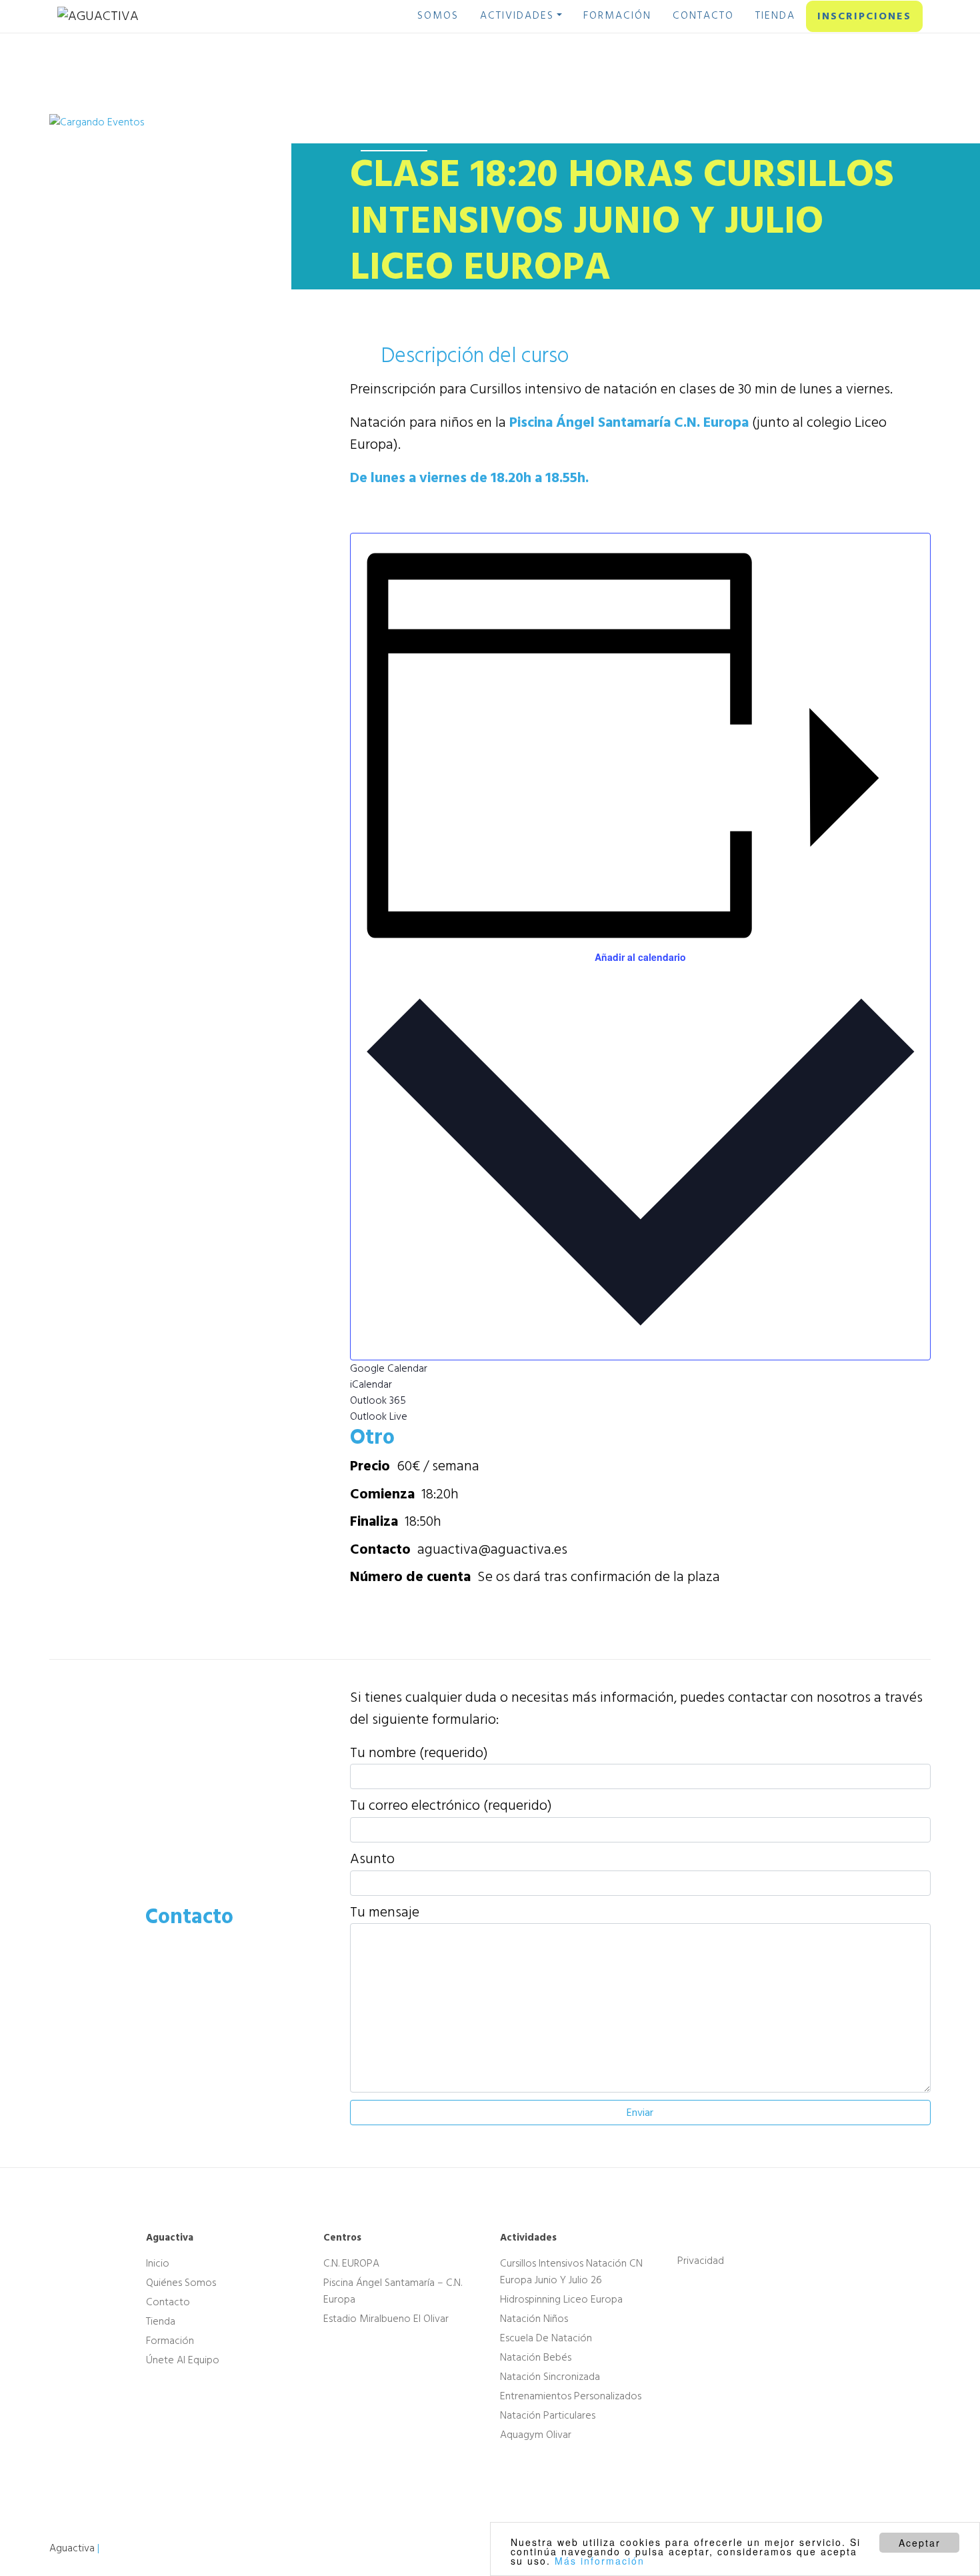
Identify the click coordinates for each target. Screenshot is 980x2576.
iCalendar (371, 1384)
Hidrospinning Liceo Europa (561, 2299)
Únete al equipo (183, 2360)
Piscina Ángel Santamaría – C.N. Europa (393, 2291)
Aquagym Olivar (536, 2435)
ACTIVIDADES (517, 15)
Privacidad (701, 2261)
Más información (600, 2561)
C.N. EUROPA (351, 2263)
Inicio (158, 2263)
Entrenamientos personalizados (571, 2396)
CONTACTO (703, 15)
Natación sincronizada (550, 2377)
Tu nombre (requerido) (419, 1753)
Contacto (168, 2302)
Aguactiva (72, 2548)
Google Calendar (389, 1368)
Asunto (372, 1859)
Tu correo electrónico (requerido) (451, 1806)
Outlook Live (379, 1416)
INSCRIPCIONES (864, 16)
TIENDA (775, 15)
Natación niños (534, 2319)
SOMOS (438, 15)
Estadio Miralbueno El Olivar (386, 2319)
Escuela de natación (546, 2338)
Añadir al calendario (640, 957)
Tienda (161, 2321)
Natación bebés (536, 2357)
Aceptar (920, 2543)
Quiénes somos (181, 2283)
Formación (170, 2341)
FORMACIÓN (617, 15)
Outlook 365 (378, 1400)
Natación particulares (548, 2415)
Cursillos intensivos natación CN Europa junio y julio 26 (571, 2272)
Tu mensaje (385, 1912)
